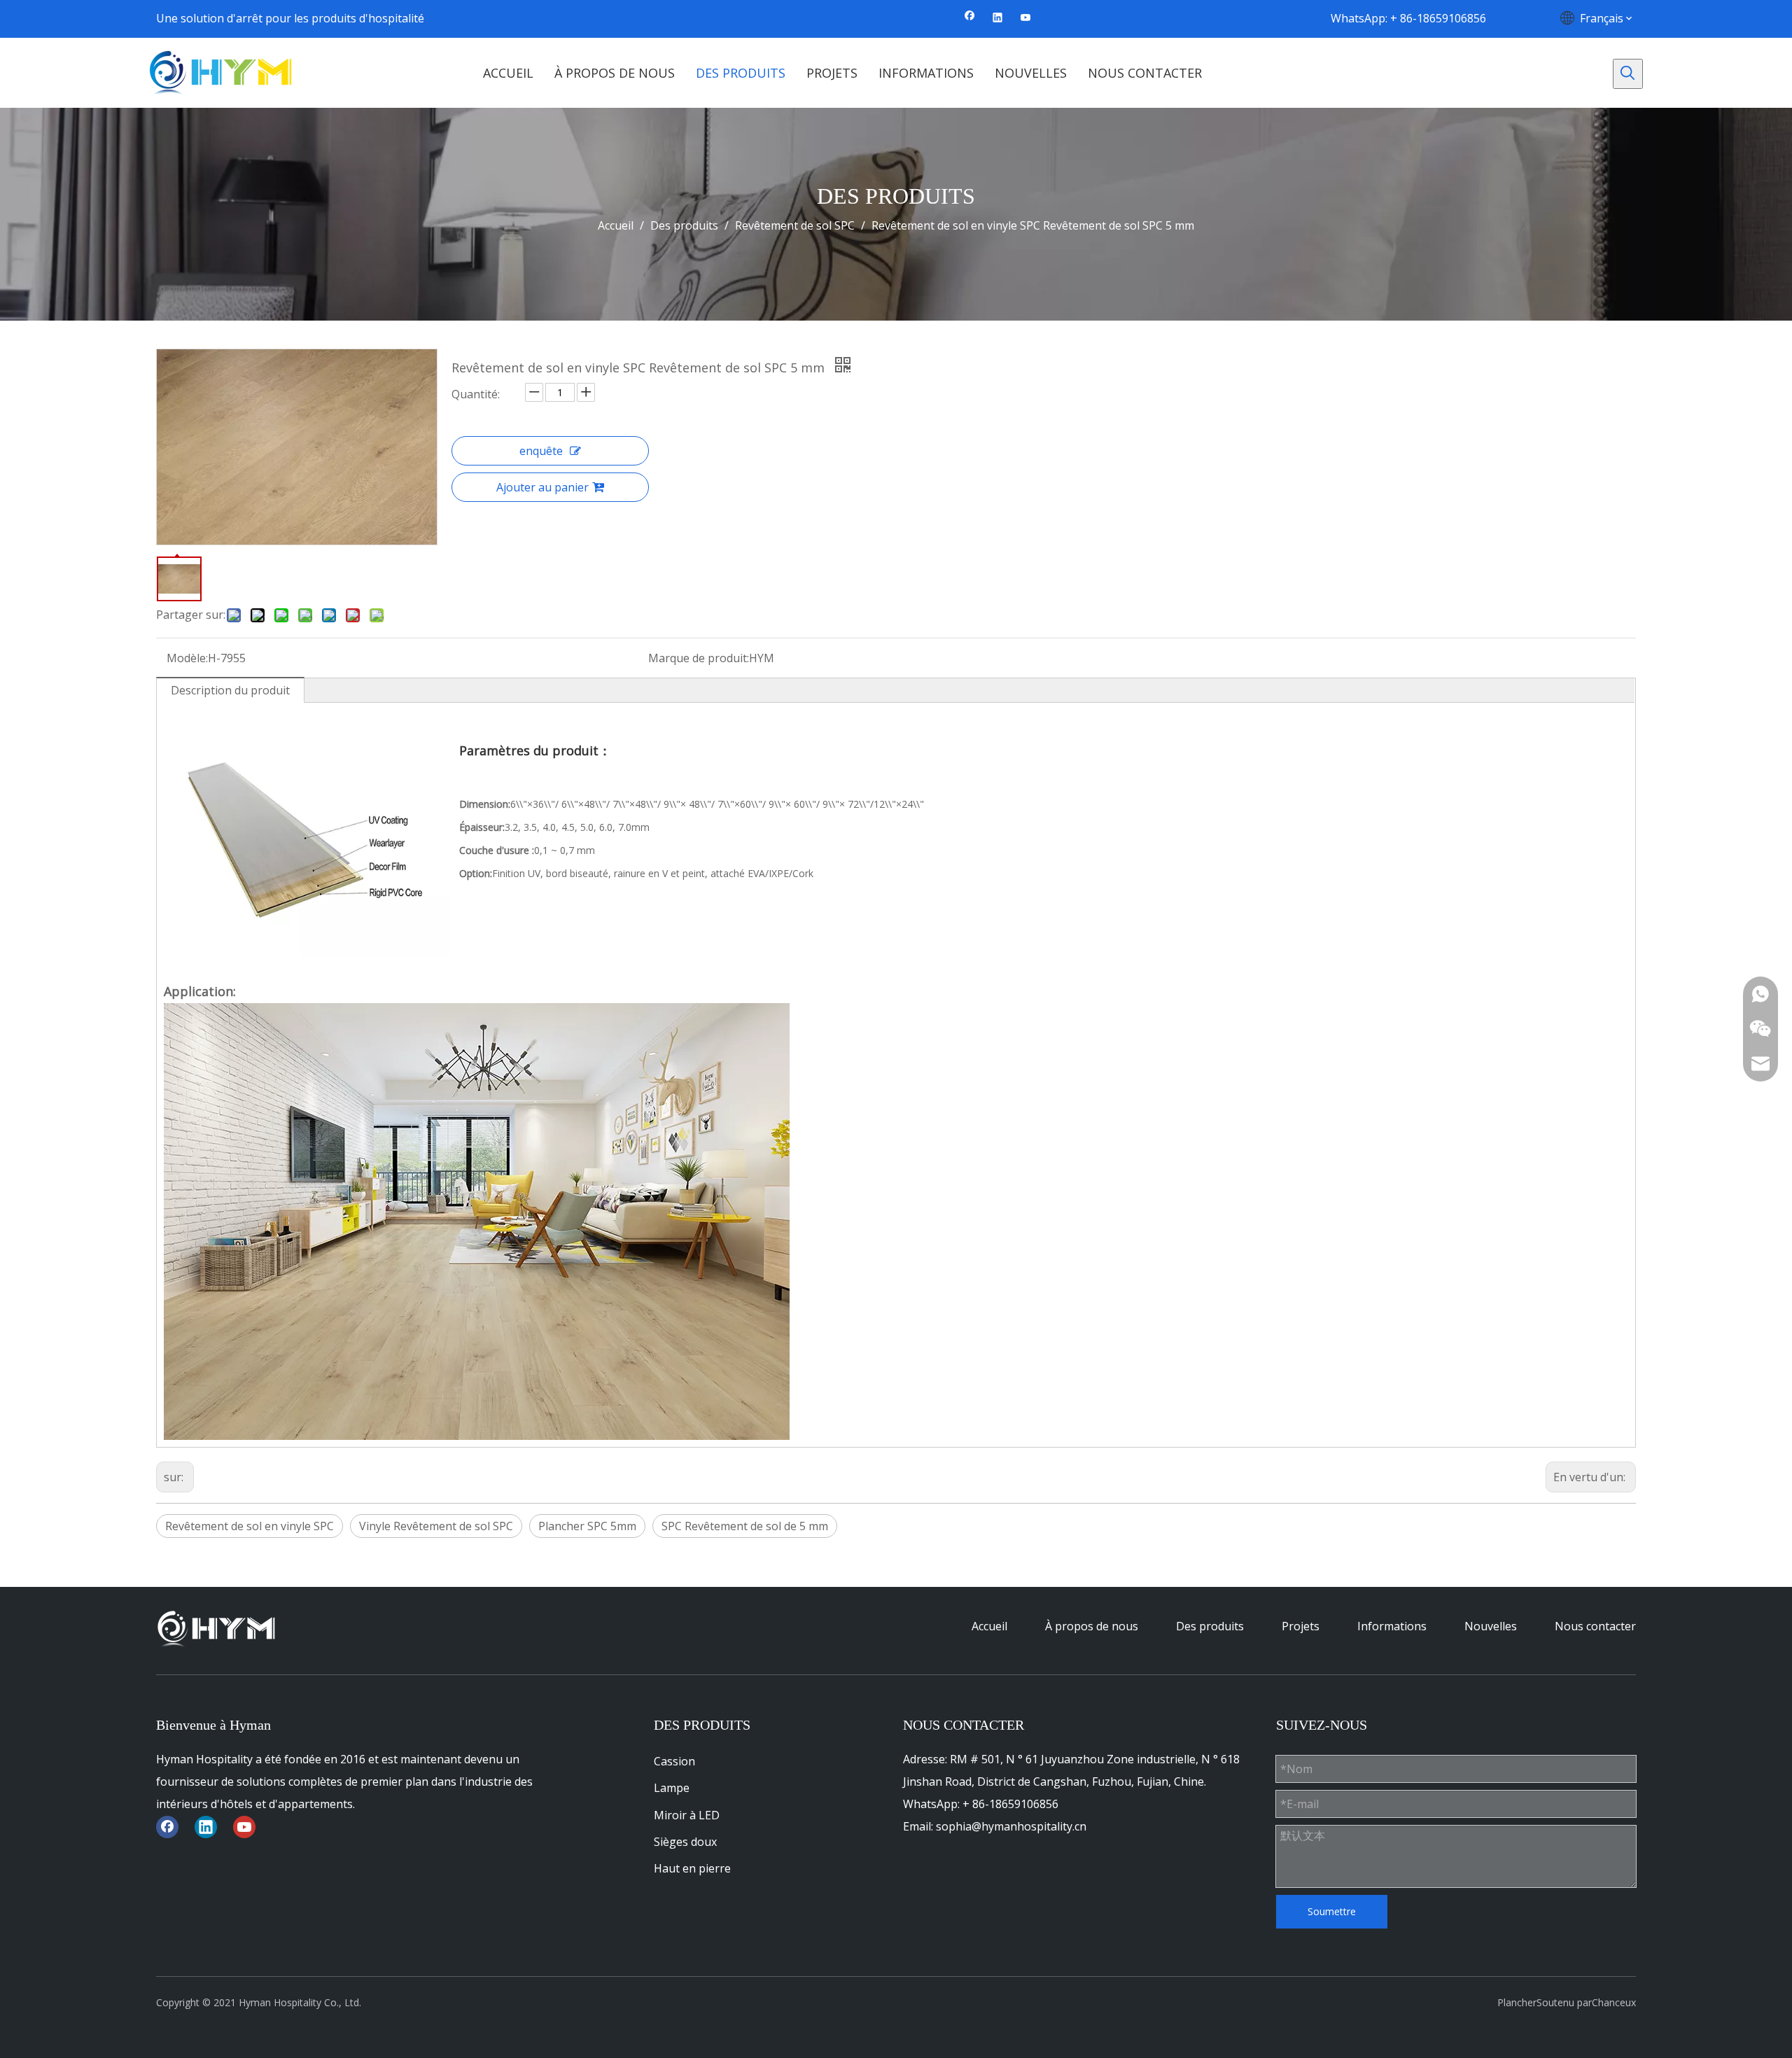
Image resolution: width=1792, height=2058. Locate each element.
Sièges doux (685, 1842)
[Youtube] (1026, 18)
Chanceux (1614, 2002)
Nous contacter (1595, 1626)
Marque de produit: (699, 658)
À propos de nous (1092, 1626)
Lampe (672, 1788)
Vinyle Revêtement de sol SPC (436, 1526)
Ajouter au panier (542, 487)
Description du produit (230, 690)
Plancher (1517, 2002)
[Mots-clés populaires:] (1628, 74)
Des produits (1210, 1626)
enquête (541, 451)
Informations (1392, 1626)
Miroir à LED (687, 1815)
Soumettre (1332, 1911)
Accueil (989, 1626)
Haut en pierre (692, 1868)
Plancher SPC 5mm (587, 1526)
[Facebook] (970, 18)
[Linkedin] (998, 18)
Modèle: (187, 658)
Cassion (674, 1761)
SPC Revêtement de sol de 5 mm (745, 1526)
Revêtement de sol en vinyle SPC (250, 1526)
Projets (1301, 1626)
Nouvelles (1491, 1626)
